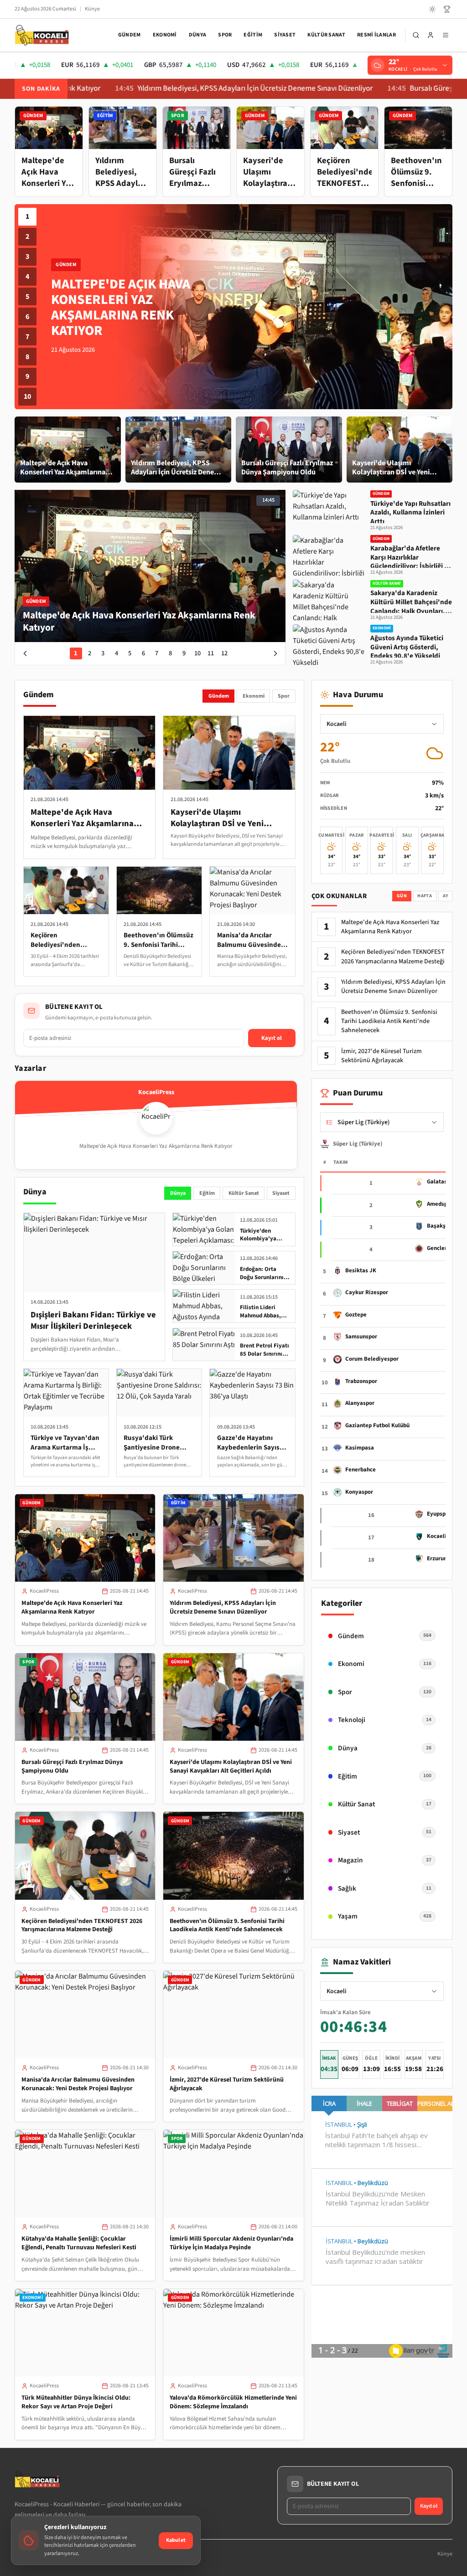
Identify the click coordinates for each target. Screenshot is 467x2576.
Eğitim (253, 35)
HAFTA (425, 896)
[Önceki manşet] (25, 653)
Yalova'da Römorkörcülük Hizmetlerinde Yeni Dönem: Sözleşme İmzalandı (233, 2402)
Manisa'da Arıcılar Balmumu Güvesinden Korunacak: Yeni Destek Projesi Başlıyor (78, 2084)
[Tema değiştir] (432, 9)
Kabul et (176, 2540)
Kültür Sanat (326, 35)
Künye (92, 9)
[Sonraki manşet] (275, 653)
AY (446, 896)
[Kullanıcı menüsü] (431, 35)
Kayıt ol (272, 1038)
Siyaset (285, 35)
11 (211, 653)
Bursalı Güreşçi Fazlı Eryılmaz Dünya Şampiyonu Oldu (72, 1766)
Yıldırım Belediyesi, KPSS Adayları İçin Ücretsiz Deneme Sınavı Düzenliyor (182, 89)
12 (224, 653)
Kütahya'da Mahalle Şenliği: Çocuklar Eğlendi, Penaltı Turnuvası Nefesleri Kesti (79, 2243)
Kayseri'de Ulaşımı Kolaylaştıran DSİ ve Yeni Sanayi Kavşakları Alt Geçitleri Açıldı (231, 1766)
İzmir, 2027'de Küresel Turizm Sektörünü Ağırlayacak (227, 2084)
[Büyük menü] (446, 35)
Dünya (198, 35)
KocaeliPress (44, 1591)
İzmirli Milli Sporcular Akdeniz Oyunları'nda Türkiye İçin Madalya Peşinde (231, 2243)
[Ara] (416, 35)
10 (27, 396)
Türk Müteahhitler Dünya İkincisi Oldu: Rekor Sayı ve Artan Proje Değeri (76, 2402)
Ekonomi (165, 35)
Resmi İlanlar (376, 35)
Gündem (130, 35)
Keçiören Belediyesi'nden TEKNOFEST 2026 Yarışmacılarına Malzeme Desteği (82, 1926)
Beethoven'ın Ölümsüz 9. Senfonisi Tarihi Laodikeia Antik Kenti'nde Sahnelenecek (227, 1926)
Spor (225, 35)
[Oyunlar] (447, 9)
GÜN (402, 896)
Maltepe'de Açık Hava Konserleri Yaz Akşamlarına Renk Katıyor (72, 1607)
